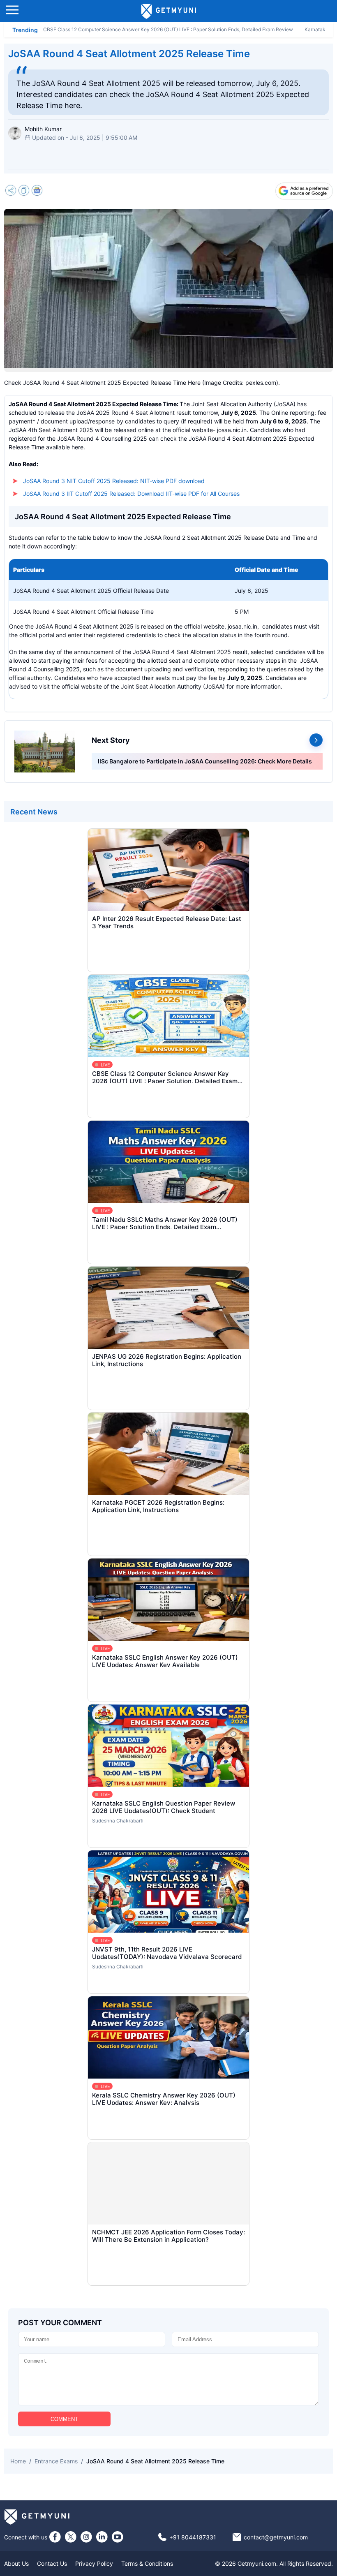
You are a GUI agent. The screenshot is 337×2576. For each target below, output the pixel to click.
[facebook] (55, 2537)
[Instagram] (86, 2537)
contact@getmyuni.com (276, 2537)
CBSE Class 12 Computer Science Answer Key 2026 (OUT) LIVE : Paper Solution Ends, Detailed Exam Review (168, 29)
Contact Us (52, 2563)
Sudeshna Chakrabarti (118, 1821)
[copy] (24, 191)
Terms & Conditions (147, 2563)
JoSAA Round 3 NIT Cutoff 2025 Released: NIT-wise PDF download (114, 481)
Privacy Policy (94, 2563)
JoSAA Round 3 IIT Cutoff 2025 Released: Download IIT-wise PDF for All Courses (131, 494)
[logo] (169, 11)
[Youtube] (118, 2537)
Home (18, 2461)
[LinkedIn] (102, 2537)
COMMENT (64, 2419)
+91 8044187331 (193, 2537)
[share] (11, 191)
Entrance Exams (56, 2461)
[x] (71, 2537)
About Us (16, 2563)
